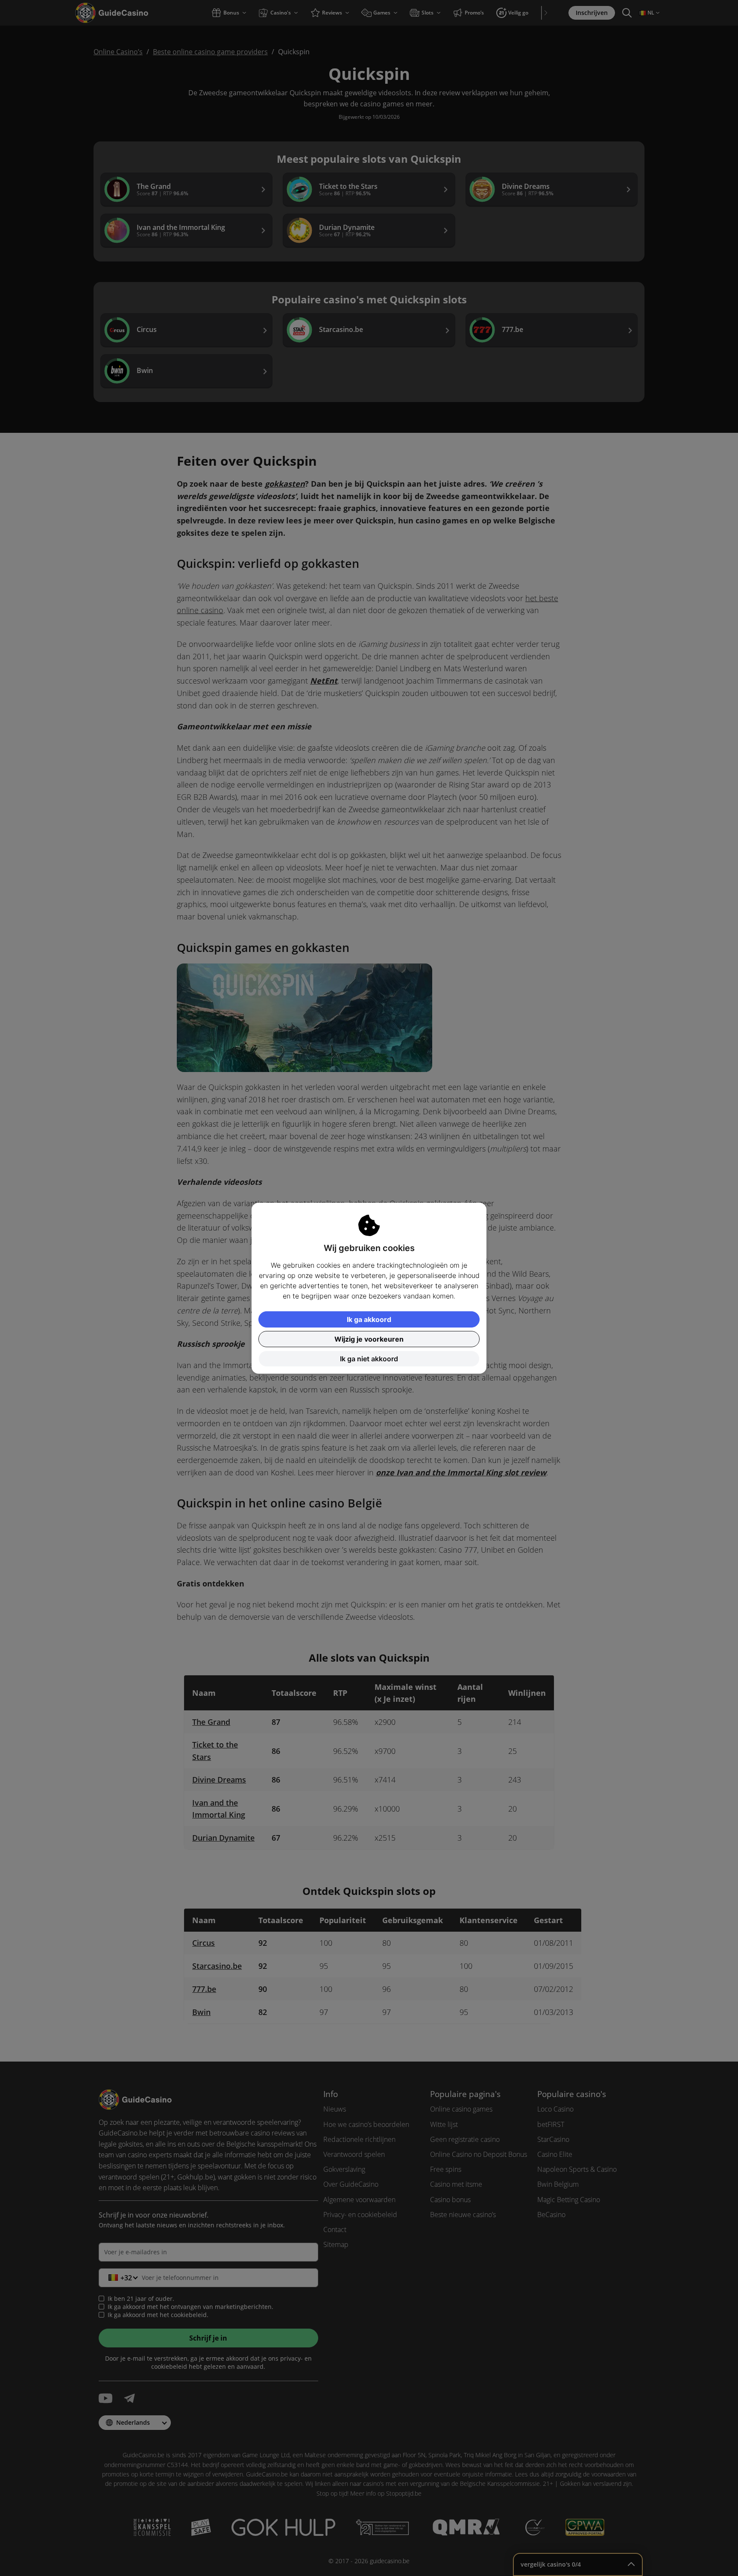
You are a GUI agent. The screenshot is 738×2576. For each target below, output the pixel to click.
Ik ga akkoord (369, 1319)
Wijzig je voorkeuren (369, 1339)
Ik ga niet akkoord (369, 1359)
